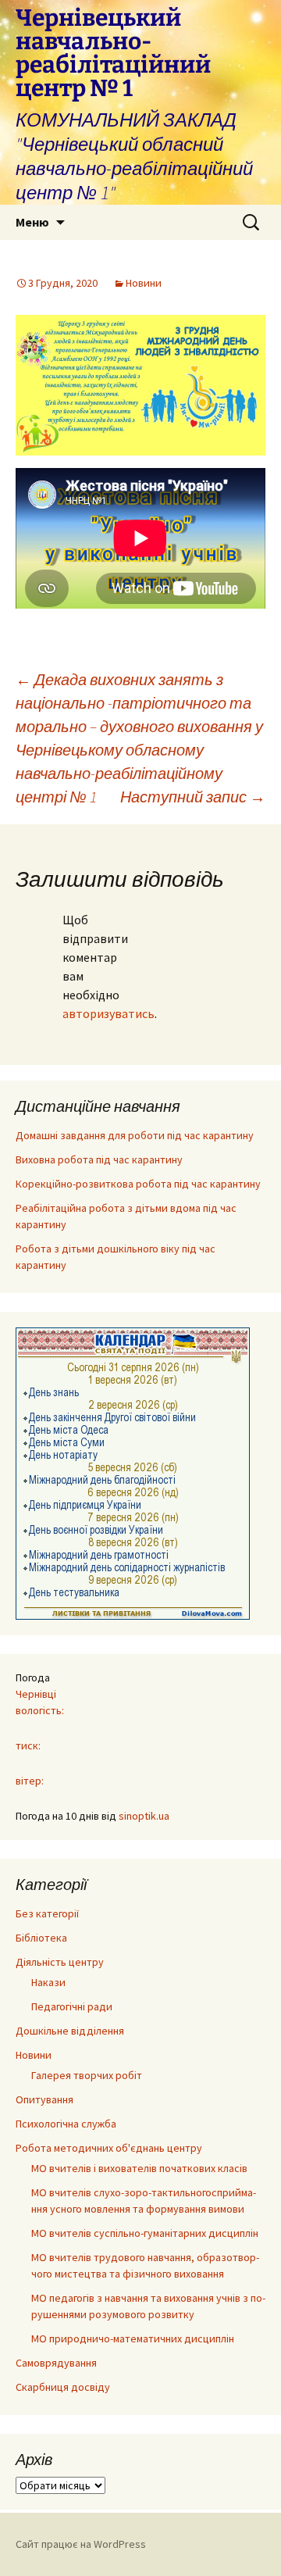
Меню (32, 222)
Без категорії (47, 1913)
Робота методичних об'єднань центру (109, 2148)
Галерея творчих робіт (87, 2075)
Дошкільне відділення (70, 2031)
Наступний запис (193, 797)
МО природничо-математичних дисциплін (133, 2338)
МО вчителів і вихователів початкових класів (139, 2168)
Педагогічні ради (72, 2006)
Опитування (44, 2099)
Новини (144, 283)
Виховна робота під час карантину (99, 1159)
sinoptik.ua (144, 1816)
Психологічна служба (66, 2124)
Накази (48, 1982)
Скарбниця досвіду (63, 2387)
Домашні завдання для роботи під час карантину (135, 1135)
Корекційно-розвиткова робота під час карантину (138, 1184)
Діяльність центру (60, 1962)
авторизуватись (108, 1013)
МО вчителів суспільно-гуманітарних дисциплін (145, 2233)
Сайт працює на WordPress (81, 2544)
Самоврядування (56, 2363)
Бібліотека (41, 1938)
